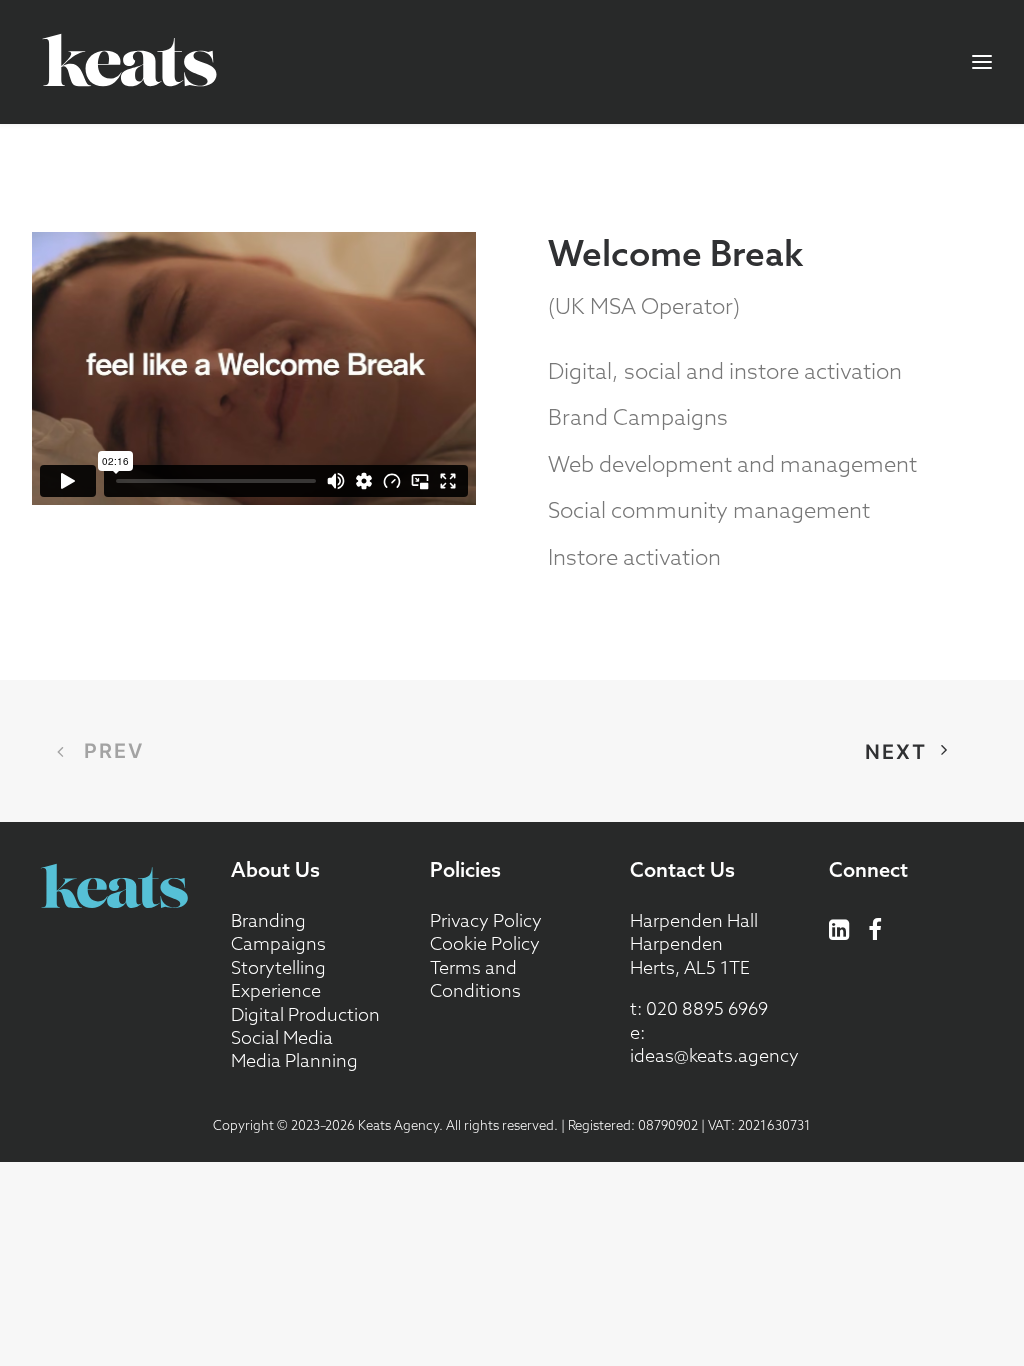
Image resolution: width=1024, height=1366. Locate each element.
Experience (276, 990)
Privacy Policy (486, 920)
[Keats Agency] (128, 62)
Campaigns (278, 943)
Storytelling (278, 967)
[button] (839, 933)
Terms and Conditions (475, 979)
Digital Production (305, 1014)
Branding (268, 920)
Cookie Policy (485, 943)
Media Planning (294, 1060)
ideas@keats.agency (714, 1055)
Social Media (282, 1037)
